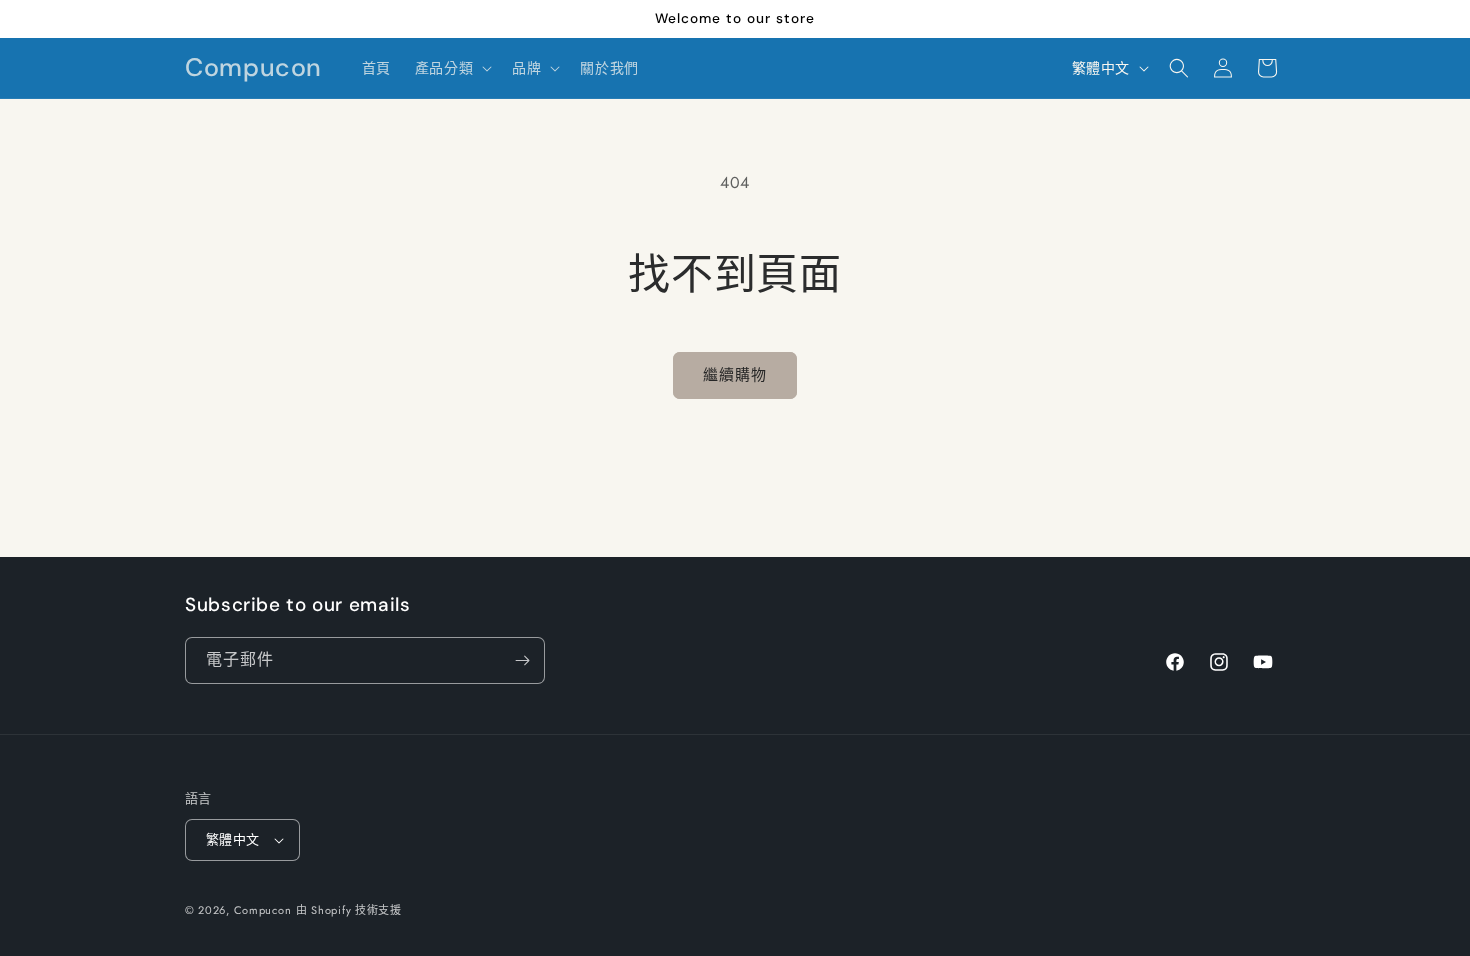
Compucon (263, 910)
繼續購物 (735, 375)
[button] (451, 68)
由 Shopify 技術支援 (349, 910)
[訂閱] (522, 660)
